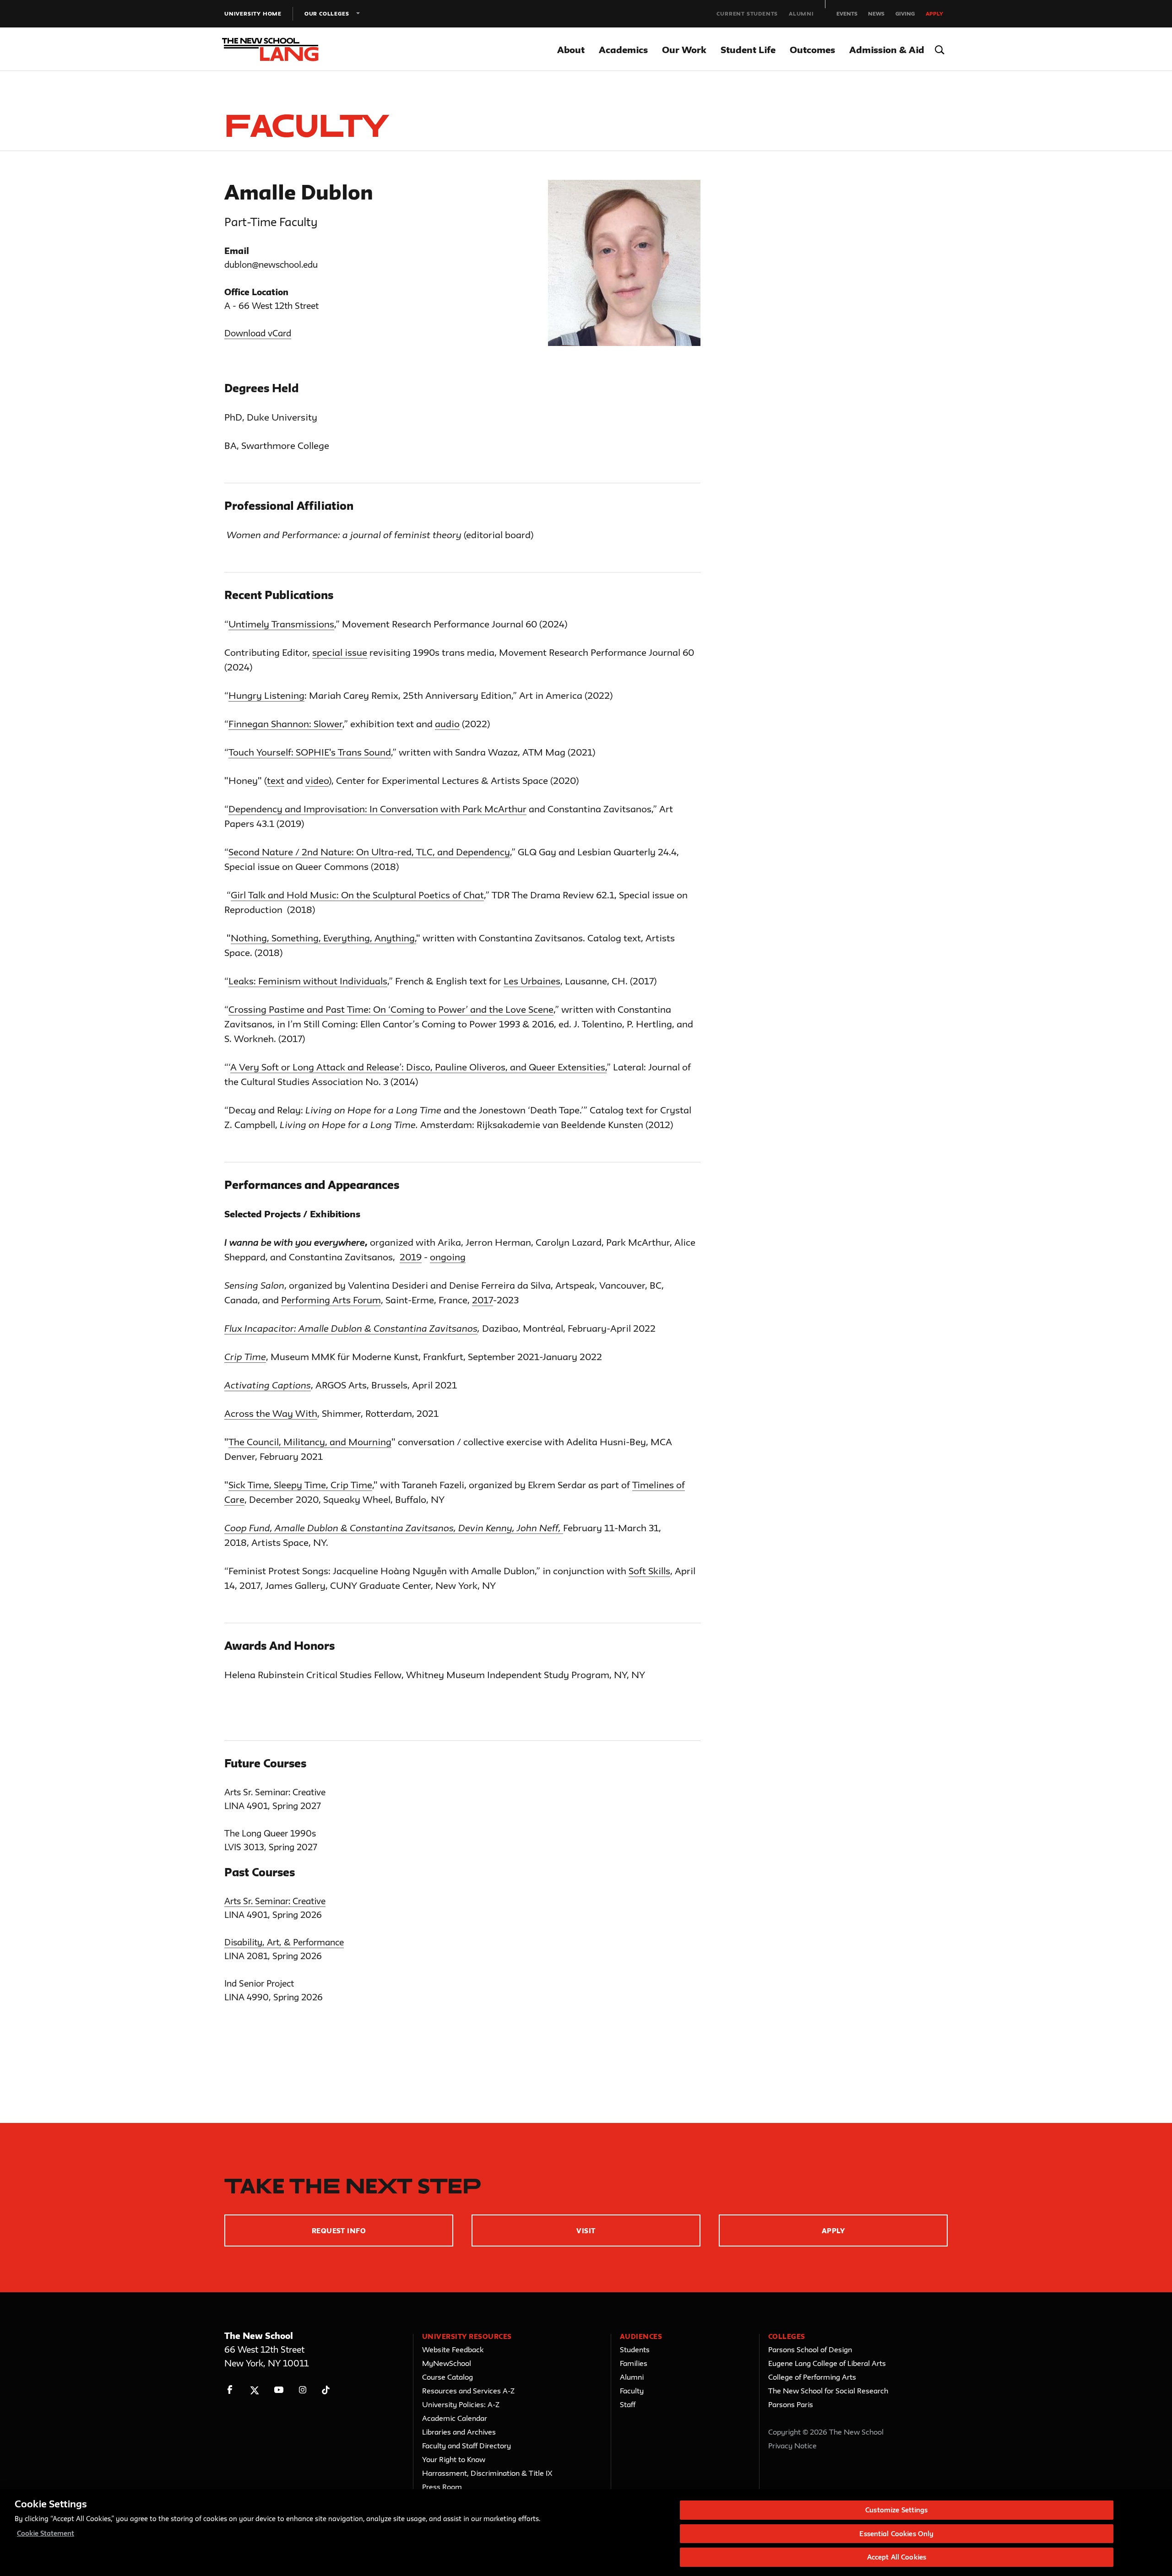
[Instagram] (303, 2390)
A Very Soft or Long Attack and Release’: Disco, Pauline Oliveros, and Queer (394, 1067)
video (317, 780)
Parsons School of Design (810, 2349)
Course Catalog (448, 2377)
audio (447, 724)
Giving (905, 14)
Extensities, (582, 1067)
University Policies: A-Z (461, 2404)
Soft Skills (649, 1571)
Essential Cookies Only (896, 2534)
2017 (483, 1300)
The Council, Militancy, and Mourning (310, 1442)
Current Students (747, 14)
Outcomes (812, 50)
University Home (253, 14)
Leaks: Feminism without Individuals (308, 981)
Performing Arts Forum (331, 1300)
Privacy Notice (792, 2446)
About (571, 50)
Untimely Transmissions (281, 624)
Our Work (684, 50)
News (876, 14)
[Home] (278, 49)
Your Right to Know (454, 2459)
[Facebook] (230, 2390)
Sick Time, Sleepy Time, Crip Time (300, 1485)
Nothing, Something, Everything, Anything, (323, 938)
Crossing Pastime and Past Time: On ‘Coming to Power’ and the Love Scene (391, 1009)
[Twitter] (254, 2390)
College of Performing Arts (812, 2377)
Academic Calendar (455, 2418)
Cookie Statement (46, 2534)
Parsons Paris (791, 2404)
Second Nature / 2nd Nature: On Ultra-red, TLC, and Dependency (369, 852)
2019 (411, 1257)
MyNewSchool (447, 2363)
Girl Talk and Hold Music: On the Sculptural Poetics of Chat (357, 895)
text (276, 780)
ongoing (448, 1257)
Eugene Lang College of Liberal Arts (827, 2363)
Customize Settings (896, 2510)
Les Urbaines (532, 981)
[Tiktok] (326, 2390)
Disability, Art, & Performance (284, 1942)
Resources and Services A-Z (468, 2391)
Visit (586, 2231)
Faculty (632, 2391)
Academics (623, 50)
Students (635, 2349)
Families (634, 2363)
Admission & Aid (887, 50)
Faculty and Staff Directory (467, 2446)
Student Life (748, 50)
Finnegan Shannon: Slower (285, 724)
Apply (934, 14)
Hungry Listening (266, 695)
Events (847, 14)
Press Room (442, 2487)
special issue (340, 652)
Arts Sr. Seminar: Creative (275, 1901)
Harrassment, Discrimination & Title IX (487, 2473)
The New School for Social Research (828, 2391)
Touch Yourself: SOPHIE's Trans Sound (310, 752)
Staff (628, 2404)
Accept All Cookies (897, 2557)
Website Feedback (453, 2349)
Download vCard (258, 333)
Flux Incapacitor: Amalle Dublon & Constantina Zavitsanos (351, 1328)
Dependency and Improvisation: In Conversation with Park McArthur (377, 809)
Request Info (339, 2231)
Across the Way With (271, 1413)
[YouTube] (279, 2390)
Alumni (801, 14)
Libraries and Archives (459, 2432)
